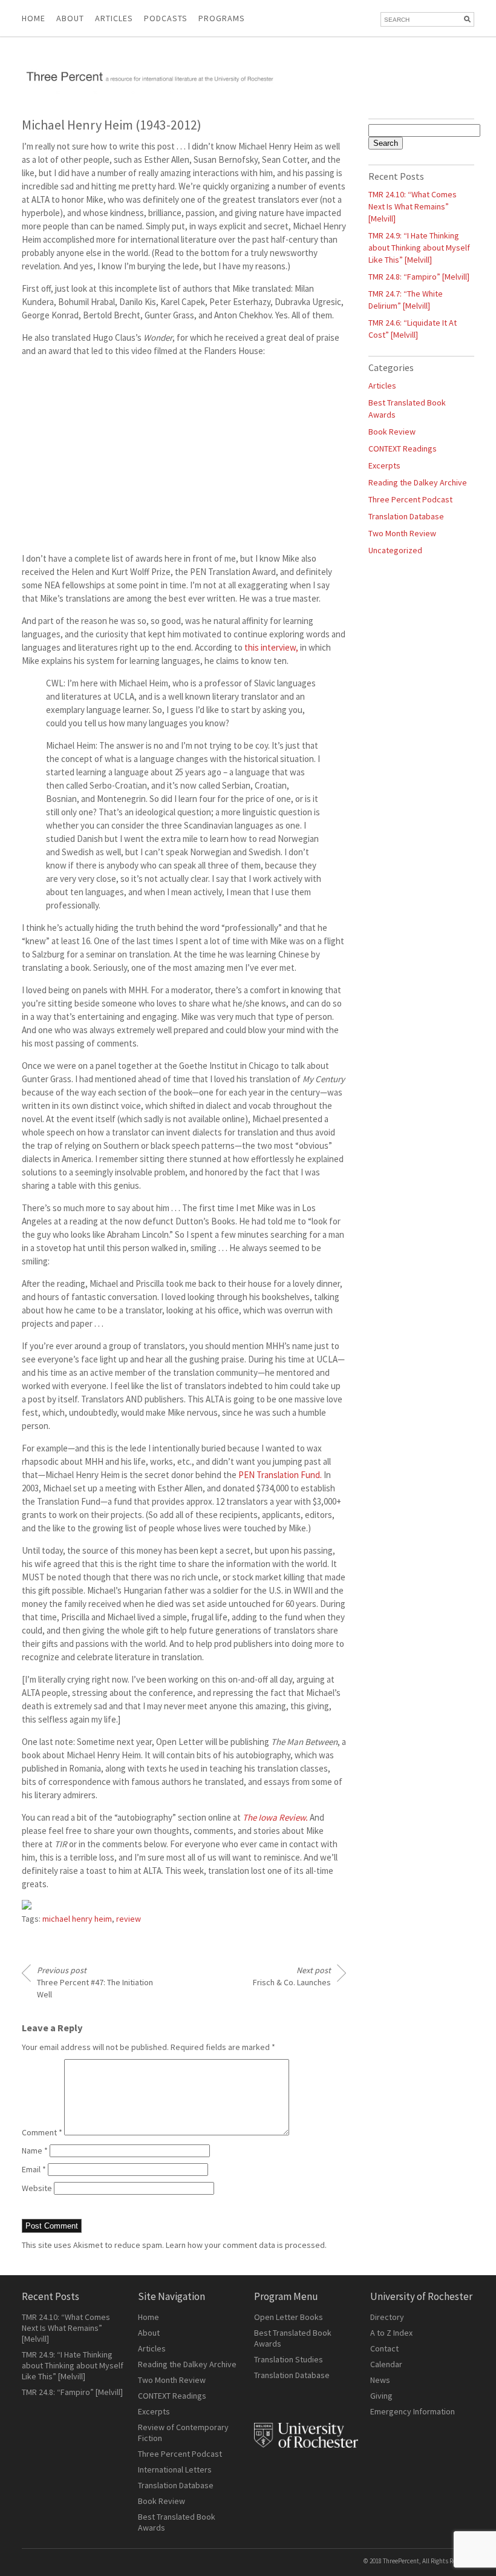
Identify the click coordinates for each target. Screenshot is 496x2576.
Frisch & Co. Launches (292, 1976)
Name (35, 2150)
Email (34, 2169)
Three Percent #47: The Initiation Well (95, 1982)
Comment (42, 2132)
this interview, (271, 647)
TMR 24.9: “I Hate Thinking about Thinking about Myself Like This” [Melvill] (419, 248)
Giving (381, 2396)
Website (37, 2188)
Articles (382, 386)
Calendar (386, 2364)
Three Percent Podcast (410, 499)
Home (34, 18)
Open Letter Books (289, 2317)
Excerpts (384, 465)
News (380, 2380)
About (70, 18)
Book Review (392, 432)
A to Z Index (391, 2333)
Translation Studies (289, 2359)
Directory (387, 2317)
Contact (384, 2348)
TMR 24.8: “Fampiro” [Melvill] (419, 277)
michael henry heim (77, 1919)
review (129, 1919)
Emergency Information (413, 2411)
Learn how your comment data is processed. (246, 2245)
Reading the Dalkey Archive (418, 482)
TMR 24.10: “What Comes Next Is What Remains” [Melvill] (413, 206)
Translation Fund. (280, 1475)
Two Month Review (402, 533)
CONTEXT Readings (403, 448)
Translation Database (406, 516)
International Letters (175, 2469)
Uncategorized (395, 550)
